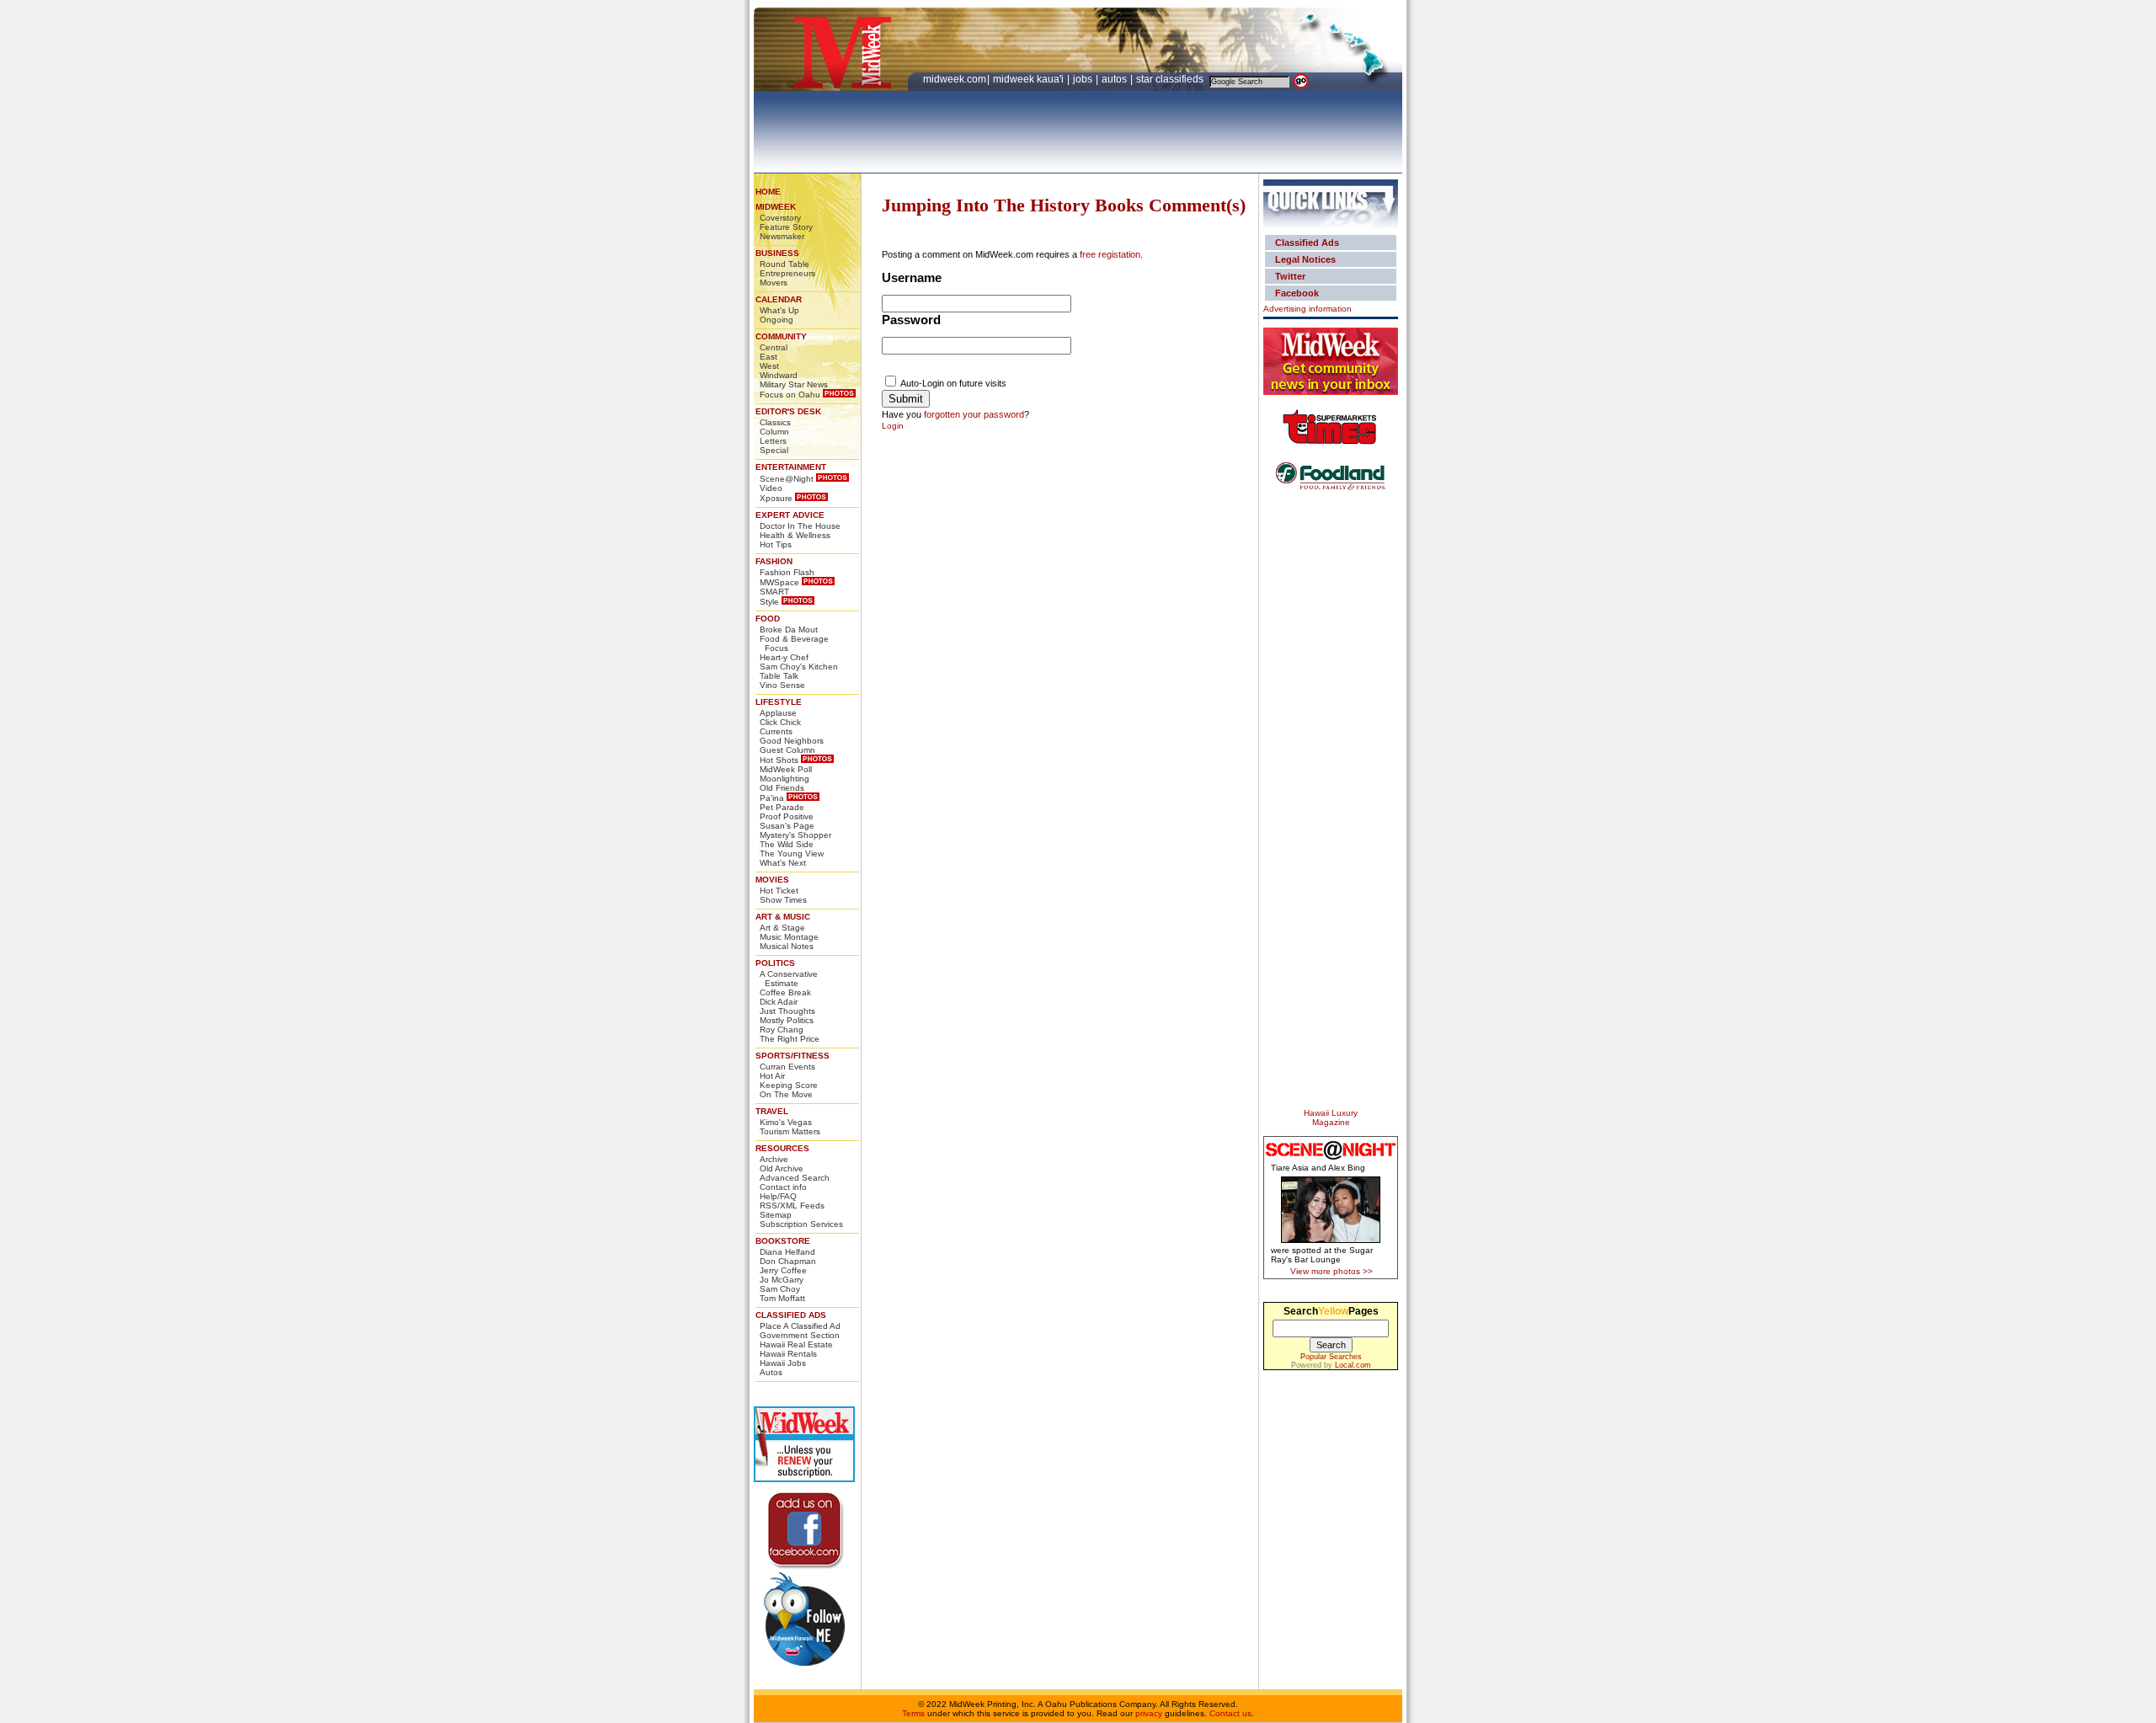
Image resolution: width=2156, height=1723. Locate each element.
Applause (778, 713)
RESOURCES (782, 1148)
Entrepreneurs (787, 273)
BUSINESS (777, 253)
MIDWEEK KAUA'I (1028, 79)
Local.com (1353, 1365)
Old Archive (782, 1168)
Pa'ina (772, 798)
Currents (776, 731)
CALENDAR (779, 299)
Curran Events (787, 1067)
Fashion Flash (787, 572)
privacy (1149, 1713)
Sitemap (776, 1215)
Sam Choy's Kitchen (799, 667)
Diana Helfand (787, 1252)
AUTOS (1115, 79)
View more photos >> (1331, 1271)
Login (893, 426)
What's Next (783, 863)
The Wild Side (787, 844)
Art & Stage (782, 928)
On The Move (786, 1094)
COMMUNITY (781, 336)
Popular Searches (1331, 1357)
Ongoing (776, 320)
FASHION (774, 561)
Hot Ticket (779, 891)
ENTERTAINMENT (791, 467)
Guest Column (787, 750)
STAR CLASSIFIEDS (1171, 79)
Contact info (783, 1187)
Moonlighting (784, 779)
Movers (774, 283)
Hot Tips (776, 544)
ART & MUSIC (783, 917)
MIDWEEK (776, 207)
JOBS (1084, 79)
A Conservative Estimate (789, 979)
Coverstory (780, 218)
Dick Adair (779, 1002)
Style (769, 602)
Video (771, 488)
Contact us (1230, 1713)
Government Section (800, 1335)
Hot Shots (779, 760)
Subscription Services (801, 1224)
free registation (1110, 254)
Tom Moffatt (782, 1298)
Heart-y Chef (784, 657)
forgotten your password (974, 414)
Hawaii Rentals (788, 1354)
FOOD (768, 619)
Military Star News (794, 384)
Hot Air (772, 1076)
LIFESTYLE (779, 702)
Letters (773, 441)
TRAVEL (772, 1111)
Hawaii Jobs (783, 1363)
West (769, 366)
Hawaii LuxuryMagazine (1331, 1118)
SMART (774, 592)
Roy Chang (782, 1030)
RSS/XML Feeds (792, 1206)
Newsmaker (782, 236)
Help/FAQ (778, 1196)
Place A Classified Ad (800, 1326)
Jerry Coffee (783, 1270)
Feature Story (786, 227)
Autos (771, 1372)
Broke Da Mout (789, 629)
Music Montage (789, 937)
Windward (779, 375)
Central (774, 347)
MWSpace (779, 582)
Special (774, 450)
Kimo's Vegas (786, 1122)
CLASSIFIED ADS (791, 1315)
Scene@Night (787, 479)
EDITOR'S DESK (788, 411)
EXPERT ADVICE (790, 515)
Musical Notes (787, 946)
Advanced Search (795, 1178)
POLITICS (775, 963)
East (768, 357)
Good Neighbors (792, 741)
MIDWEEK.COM (955, 79)
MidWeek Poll (786, 769)
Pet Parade (782, 807)
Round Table (784, 264)
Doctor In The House (800, 526)
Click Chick (780, 722)
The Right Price (790, 1039)
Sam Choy (780, 1289)
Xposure (776, 498)
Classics (775, 422)
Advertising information (1307, 309)
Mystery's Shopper (795, 835)
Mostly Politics (787, 1020)
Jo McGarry (782, 1280)
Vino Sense (782, 685)
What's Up (779, 310)
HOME (768, 192)
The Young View (792, 853)
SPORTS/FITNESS (792, 1056)
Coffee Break (785, 992)
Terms (913, 1713)
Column (774, 432)
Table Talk (779, 676)
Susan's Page (787, 826)
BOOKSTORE (783, 1241)
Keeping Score (789, 1085)
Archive (774, 1159)
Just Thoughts (787, 1011)
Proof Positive (787, 816)
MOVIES (772, 880)
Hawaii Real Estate (796, 1344)
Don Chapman (788, 1261)
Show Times (783, 900)
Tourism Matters (790, 1131)
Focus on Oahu (790, 395)
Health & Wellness (795, 535)
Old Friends (782, 788)
